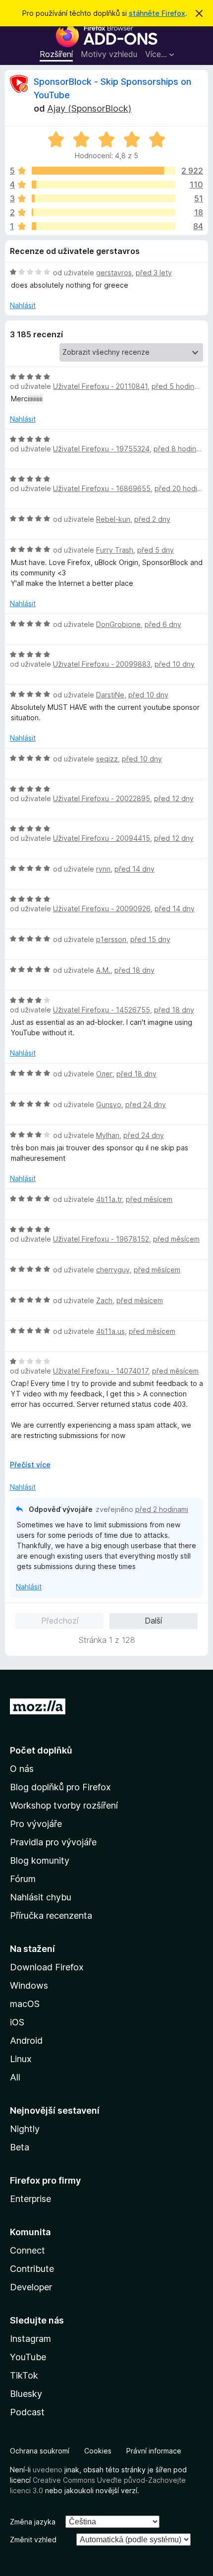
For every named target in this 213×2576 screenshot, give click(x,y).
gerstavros (114, 273)
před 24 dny (146, 1104)
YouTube (28, 2357)
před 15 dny (150, 939)
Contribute (32, 2269)
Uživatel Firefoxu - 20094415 (102, 838)
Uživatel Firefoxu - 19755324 (101, 449)
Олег (104, 1074)
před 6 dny (163, 624)
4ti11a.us (110, 1331)
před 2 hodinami (162, 1509)
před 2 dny (152, 519)
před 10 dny (175, 664)
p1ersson (111, 939)
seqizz (107, 759)
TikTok (24, 2375)
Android (26, 2041)
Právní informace (154, 2451)
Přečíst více (30, 1465)
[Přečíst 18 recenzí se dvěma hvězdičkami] (104, 212)
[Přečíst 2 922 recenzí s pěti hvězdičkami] (104, 171)
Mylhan (108, 1135)
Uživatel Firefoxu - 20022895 (102, 798)
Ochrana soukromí (40, 2451)
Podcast (27, 2412)
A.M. (103, 970)
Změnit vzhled (33, 2540)
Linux (21, 2059)
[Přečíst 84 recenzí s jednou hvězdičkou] (104, 226)
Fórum (23, 1879)
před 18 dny (134, 970)
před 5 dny (156, 550)
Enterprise (30, 2199)
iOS (17, 2022)
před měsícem (149, 1199)
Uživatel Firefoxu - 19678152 (101, 1239)
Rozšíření (56, 54)
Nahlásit (23, 305)
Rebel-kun (113, 519)
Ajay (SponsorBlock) (89, 108)
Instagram (30, 2339)
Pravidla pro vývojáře (53, 1842)
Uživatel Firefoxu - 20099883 (102, 664)
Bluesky (26, 2394)
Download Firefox (47, 1967)
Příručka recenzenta (51, 1916)
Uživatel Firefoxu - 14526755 (102, 1010)
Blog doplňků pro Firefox (60, 1787)
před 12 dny (174, 798)
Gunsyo (109, 1104)
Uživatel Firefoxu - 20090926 (102, 909)
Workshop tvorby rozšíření (64, 1805)
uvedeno (49, 2470)
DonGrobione (118, 624)
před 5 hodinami (178, 386)
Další (153, 1621)
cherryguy (113, 1270)
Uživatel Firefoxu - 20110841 (100, 386)
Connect (27, 2250)
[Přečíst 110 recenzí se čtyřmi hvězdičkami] (104, 185)
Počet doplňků (41, 1750)
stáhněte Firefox (157, 13)
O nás (22, 1769)
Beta (20, 2147)
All (15, 2077)
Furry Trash (115, 550)
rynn (103, 869)
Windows (29, 1985)
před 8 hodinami (180, 449)
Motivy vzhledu (109, 54)
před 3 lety (154, 273)
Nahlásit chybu (41, 1897)
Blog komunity (40, 1860)
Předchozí (60, 1621)
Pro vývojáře (36, 1824)
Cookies (98, 2451)
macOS (25, 2004)
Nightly (25, 2129)
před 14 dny (134, 869)
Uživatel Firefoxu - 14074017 (101, 1371)
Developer (31, 2287)
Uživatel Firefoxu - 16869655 (102, 488)
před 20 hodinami (183, 488)
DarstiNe (110, 695)
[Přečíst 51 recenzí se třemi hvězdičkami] (104, 198)
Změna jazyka (33, 2522)
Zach (104, 1300)
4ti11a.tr (109, 1199)
